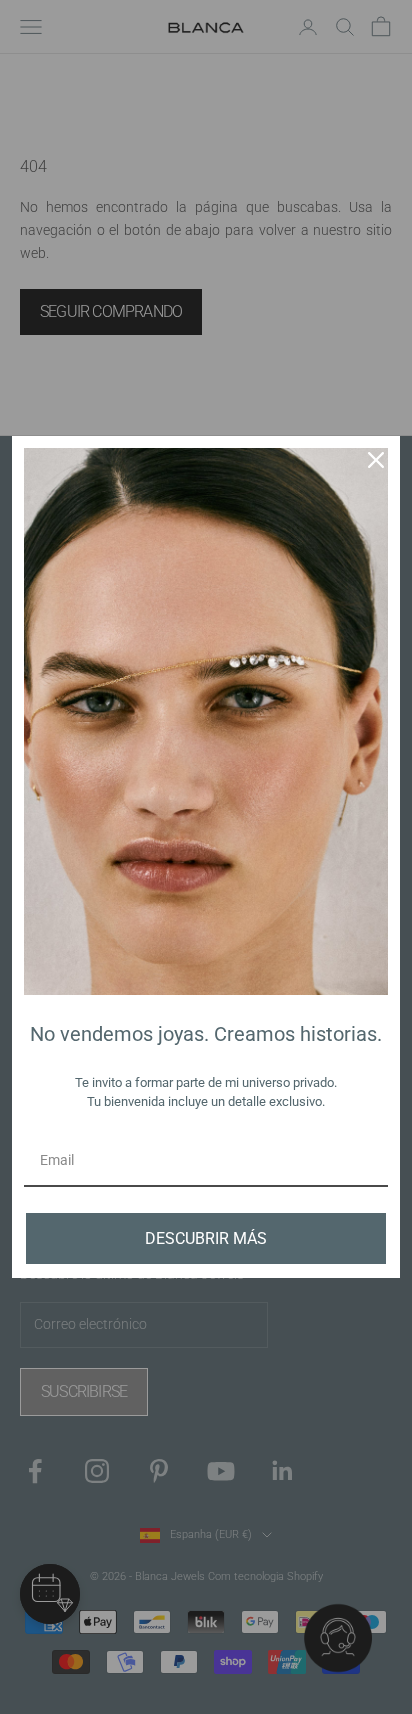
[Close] (376, 460)
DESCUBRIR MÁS (206, 1238)
